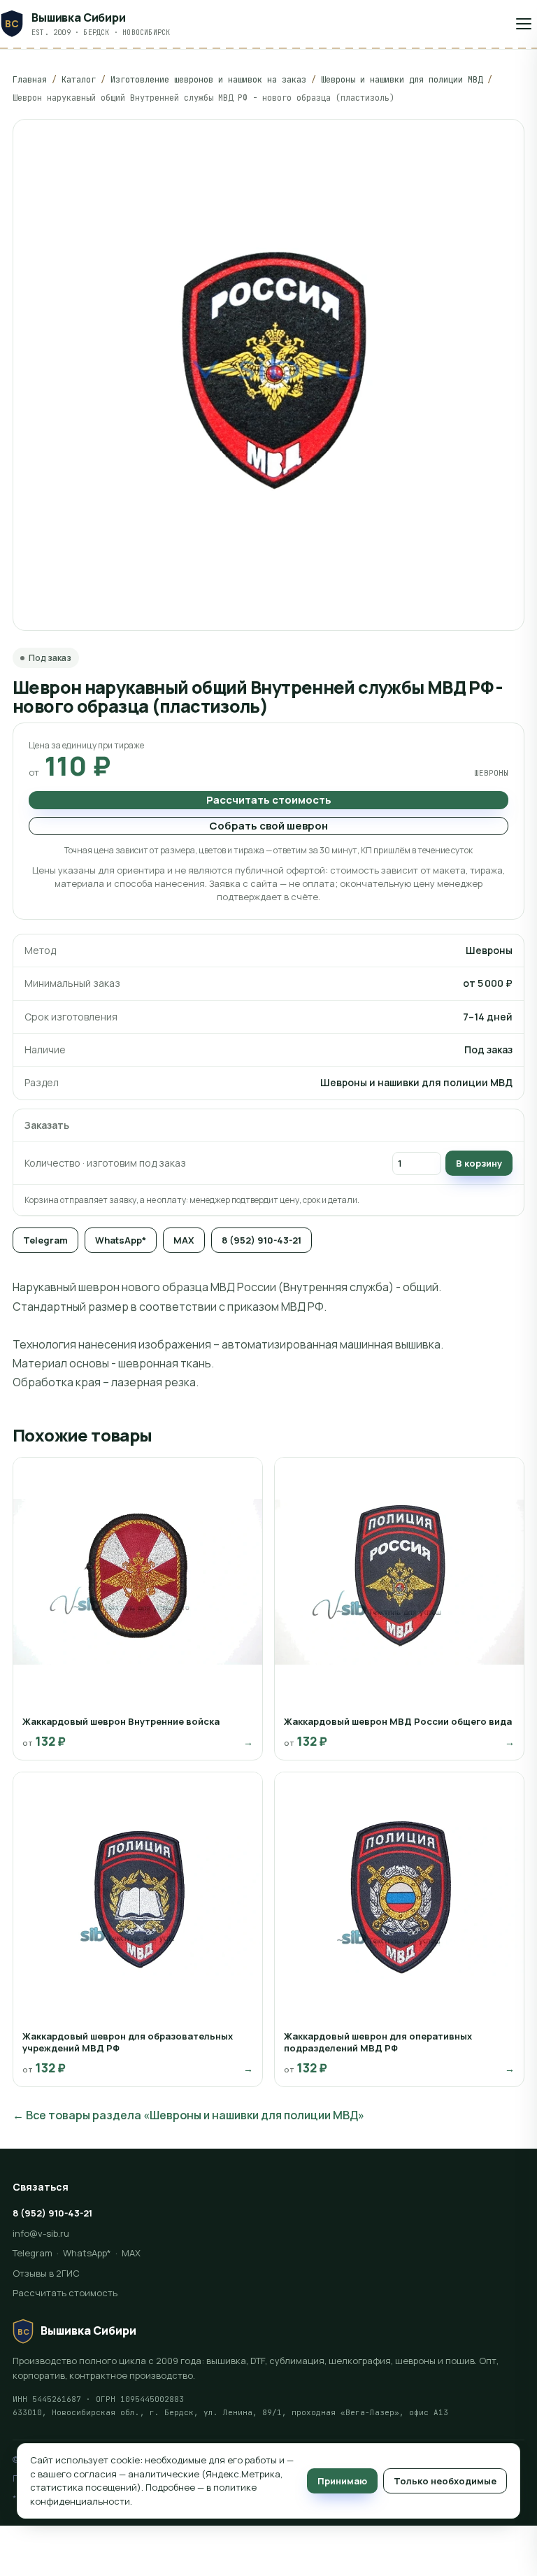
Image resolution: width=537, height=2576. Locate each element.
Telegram (45, 1240)
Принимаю (342, 2481)
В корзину (479, 1163)
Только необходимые (445, 2481)
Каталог (79, 80)
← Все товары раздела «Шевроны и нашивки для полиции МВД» (188, 2115)
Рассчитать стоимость (269, 800)
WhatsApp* (121, 1240)
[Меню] (524, 24)
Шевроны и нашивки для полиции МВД (402, 80)
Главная (30, 80)
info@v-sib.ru (41, 2233)
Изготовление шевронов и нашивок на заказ (208, 80)
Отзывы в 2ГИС (46, 2273)
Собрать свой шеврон (268, 826)
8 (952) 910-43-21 (262, 1240)
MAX (184, 1240)
